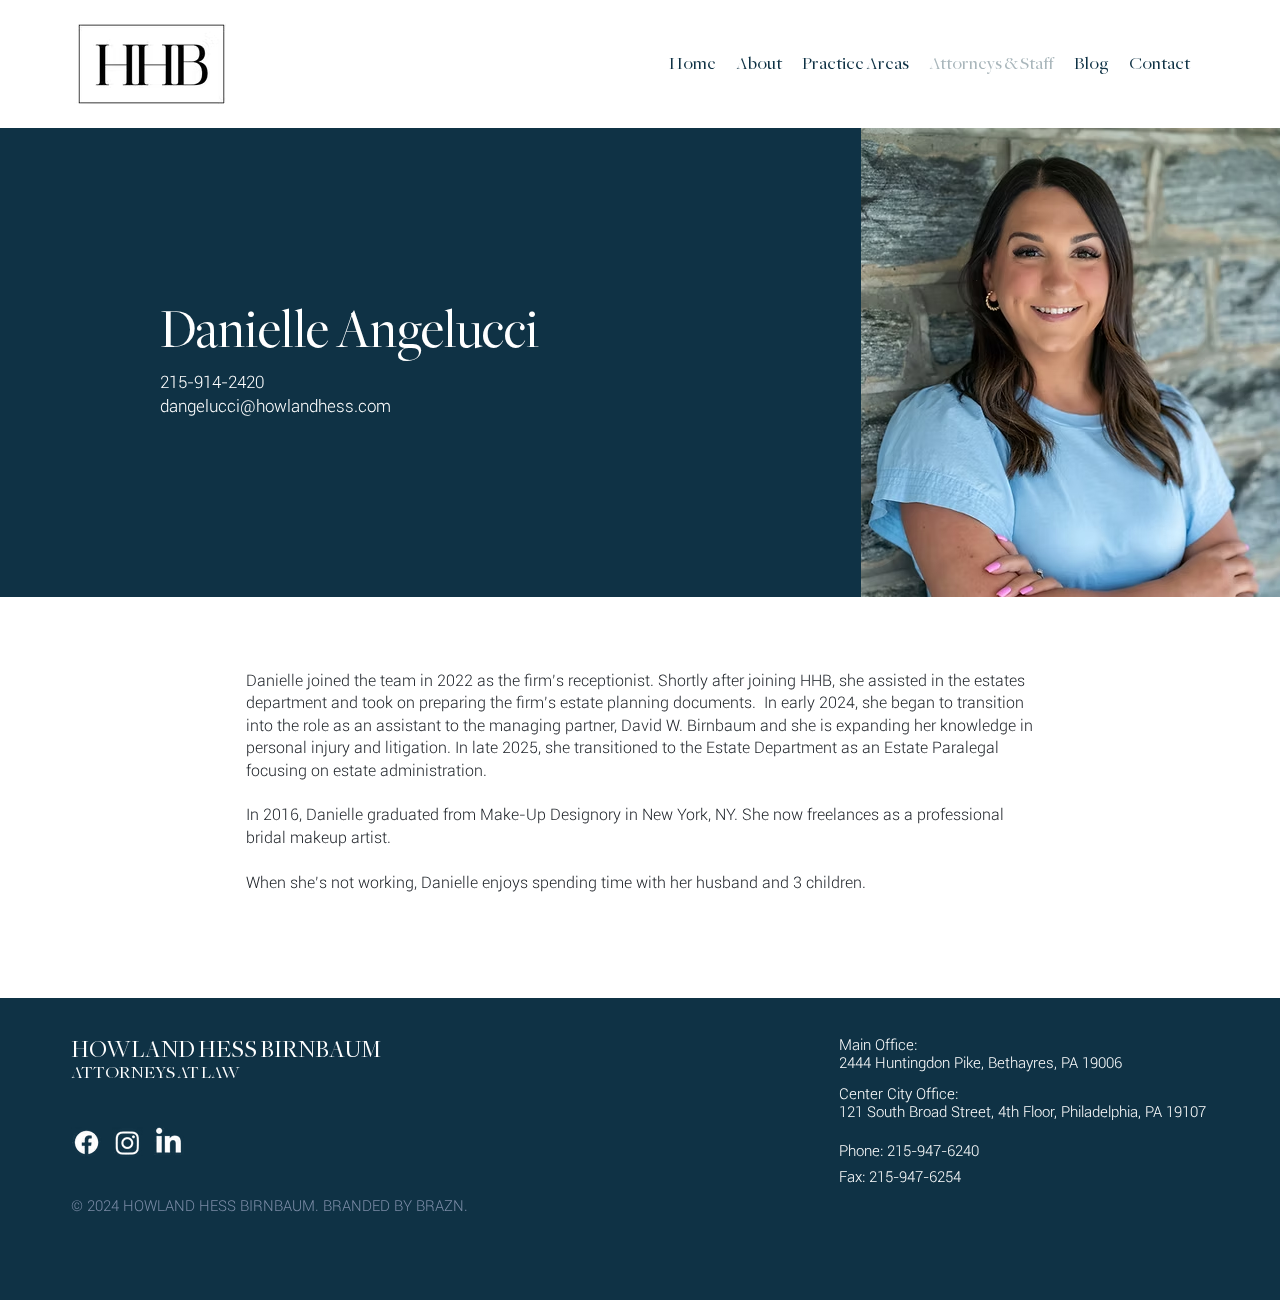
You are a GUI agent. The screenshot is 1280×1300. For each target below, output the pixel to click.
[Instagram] (127, 1142)
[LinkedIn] (168, 1142)
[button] (855, 64)
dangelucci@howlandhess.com (275, 406)
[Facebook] (86, 1142)
